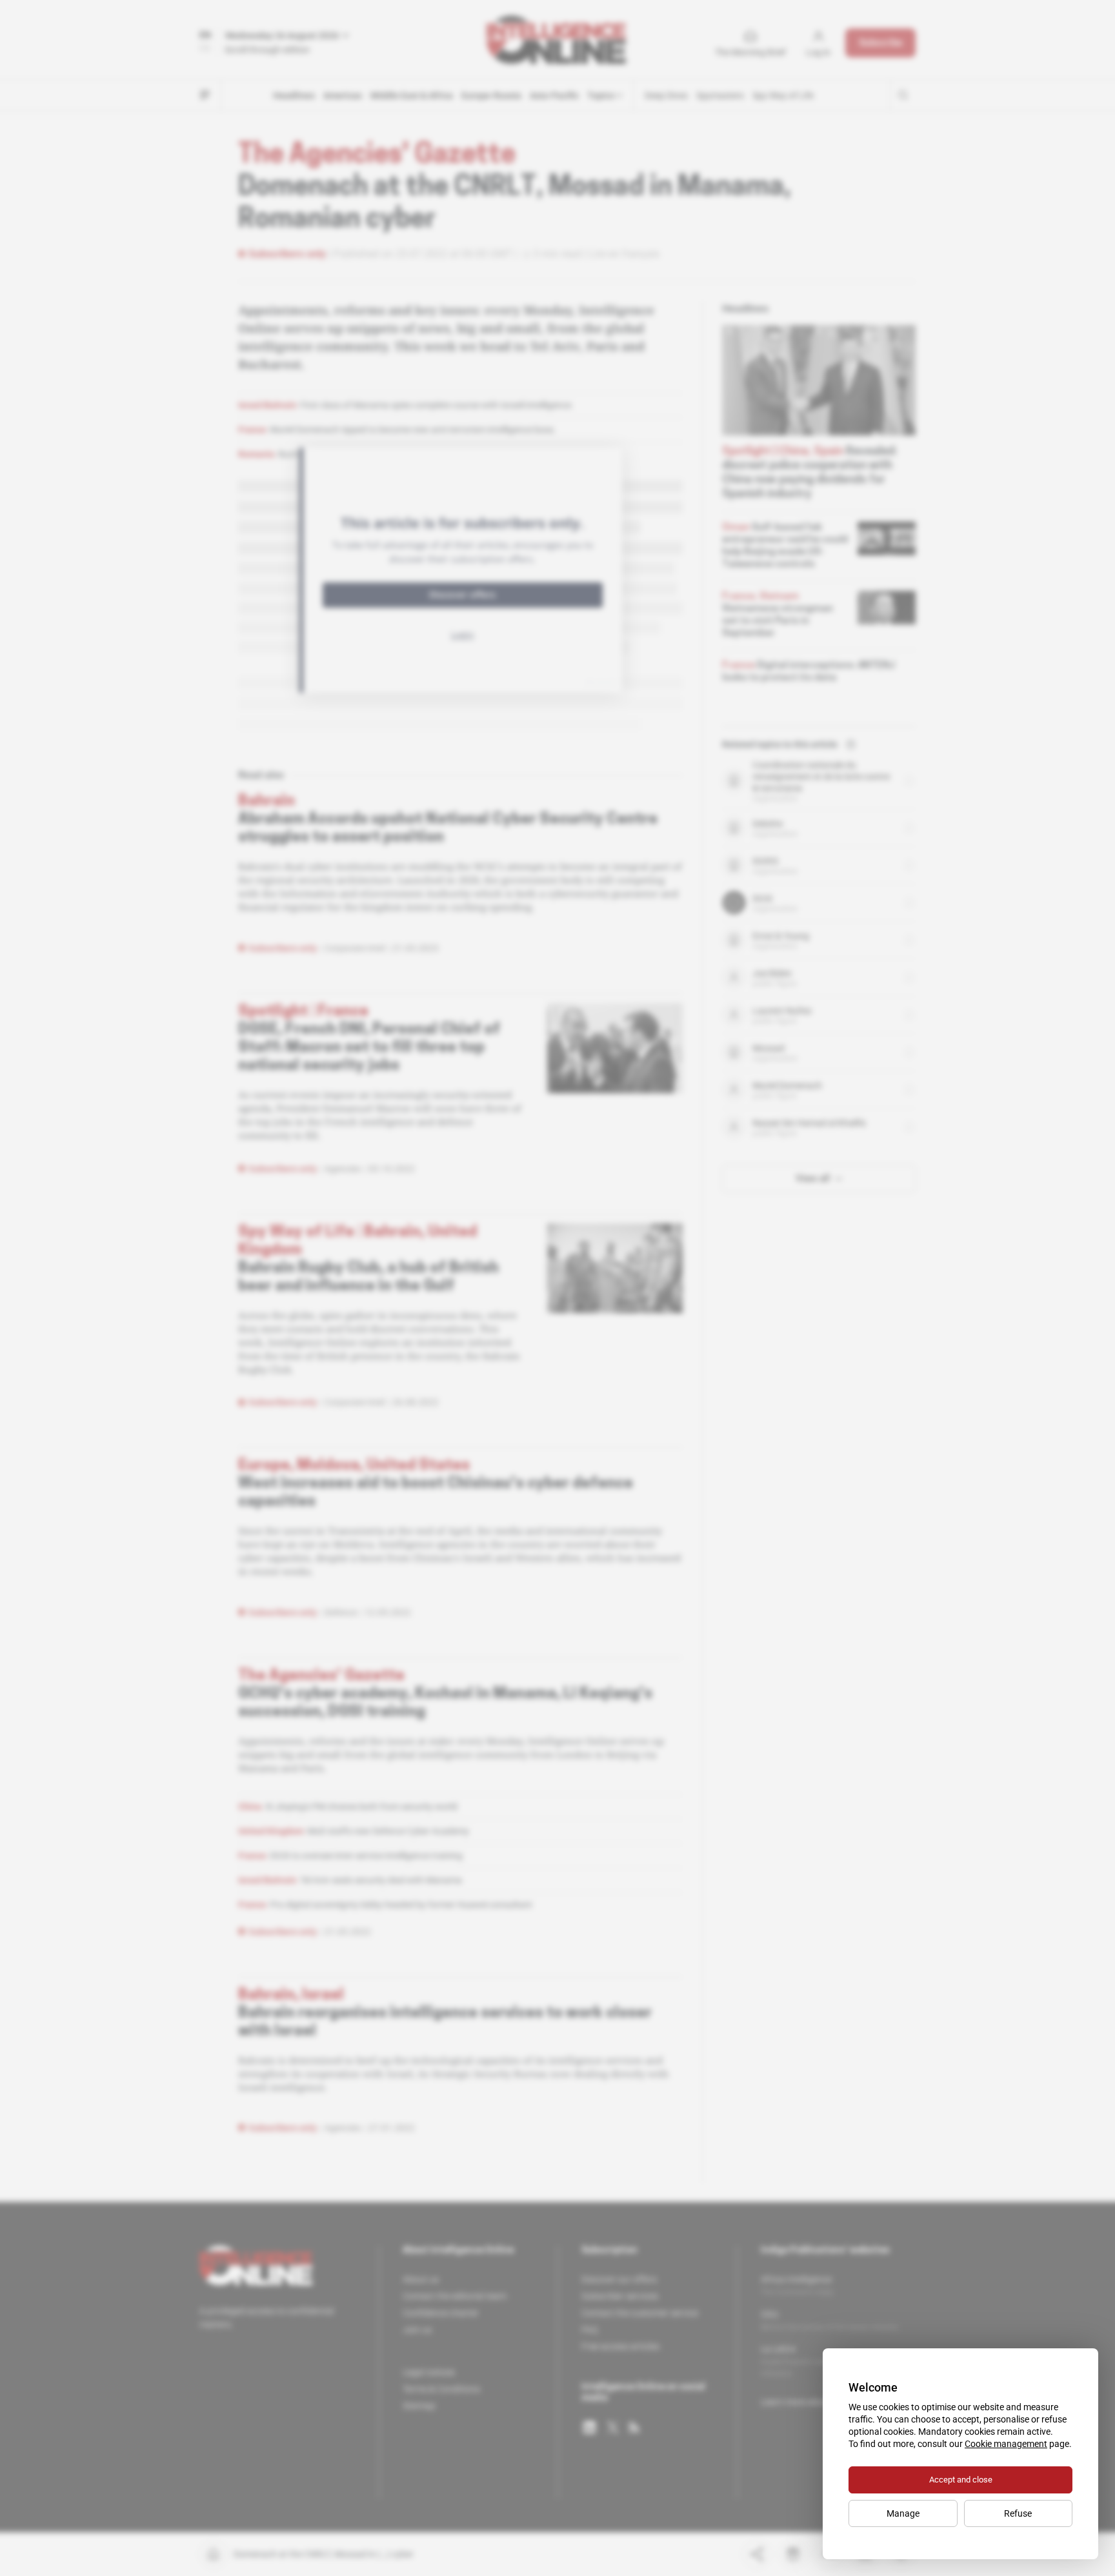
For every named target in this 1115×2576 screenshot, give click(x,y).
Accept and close (961, 2480)
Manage (903, 2513)
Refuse (1018, 2513)
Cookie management (1006, 2444)
